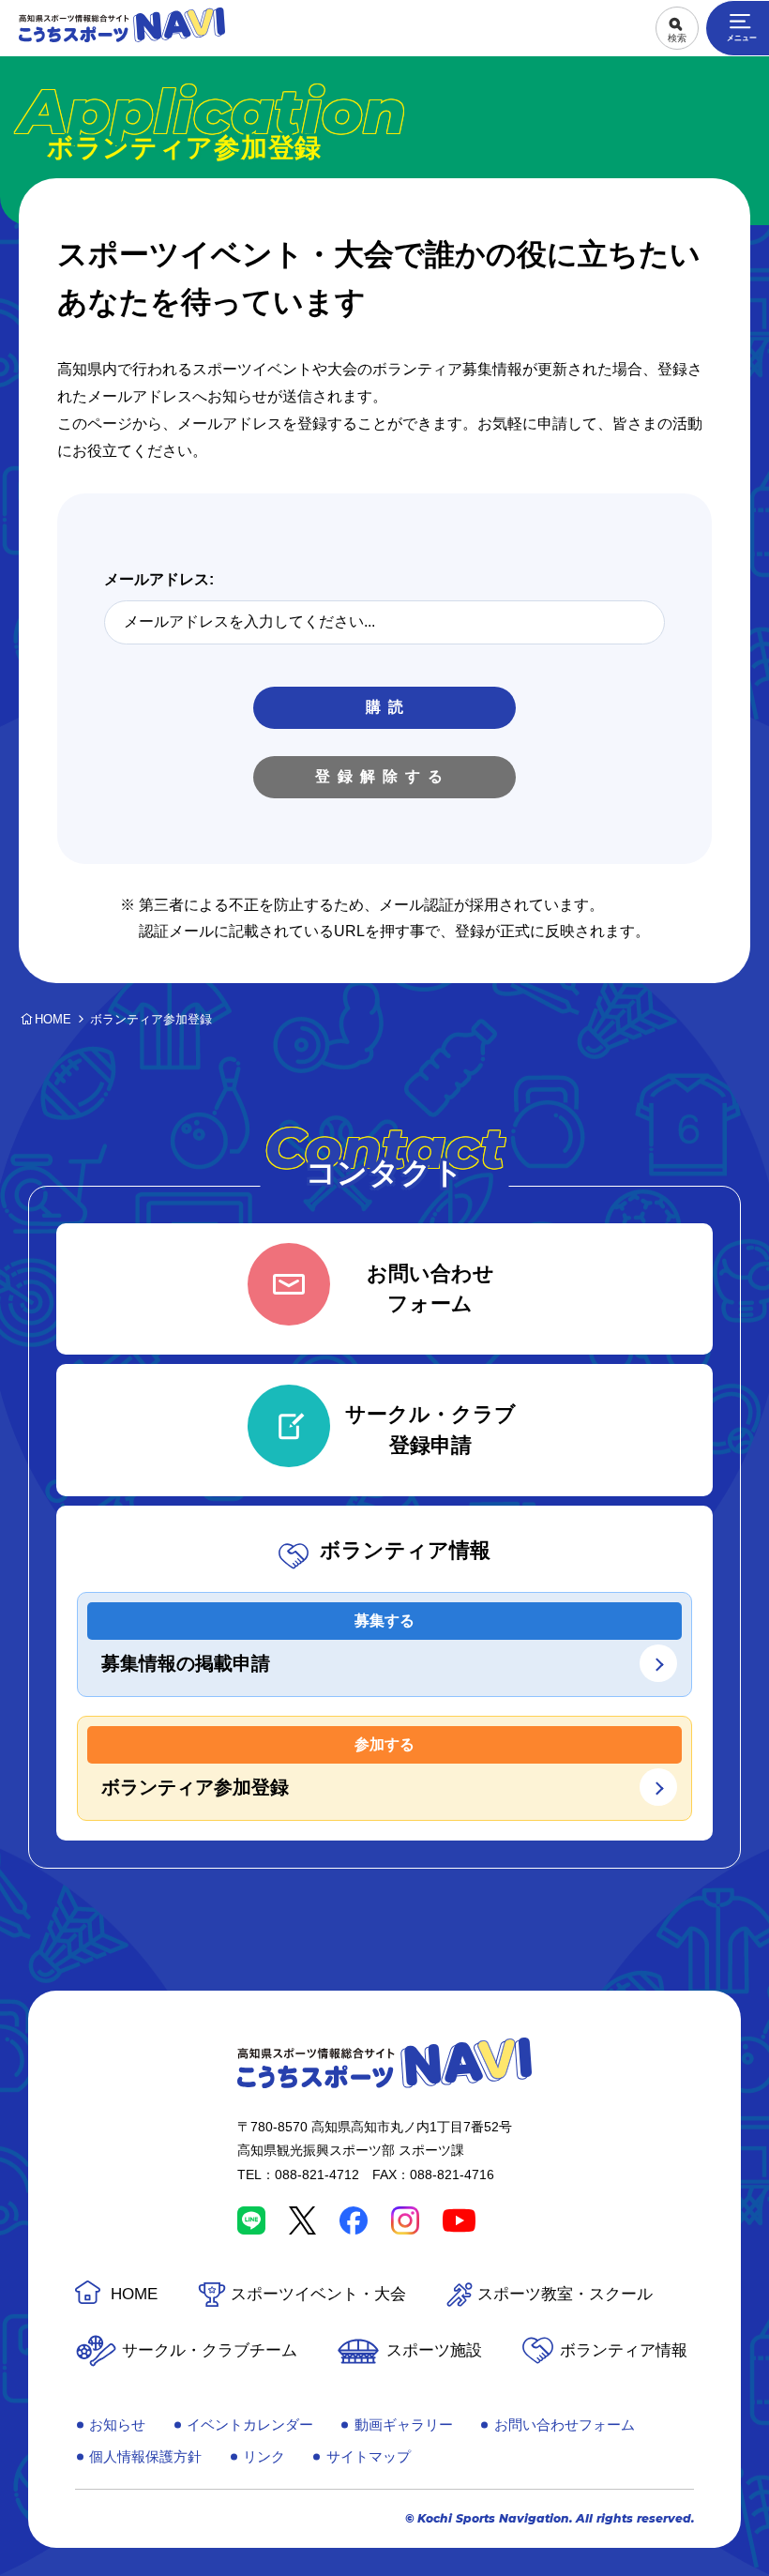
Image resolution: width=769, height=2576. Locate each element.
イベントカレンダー (250, 2424)
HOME (134, 2294)
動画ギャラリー (404, 2424)
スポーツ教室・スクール (565, 2294)
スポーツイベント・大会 (318, 2294)
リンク (264, 2456)
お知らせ (117, 2424)
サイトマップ (369, 2456)
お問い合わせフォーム (565, 2424)
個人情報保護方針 (145, 2456)
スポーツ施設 (434, 2350)
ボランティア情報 (624, 2350)
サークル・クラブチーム (210, 2350)
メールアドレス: (159, 579)
